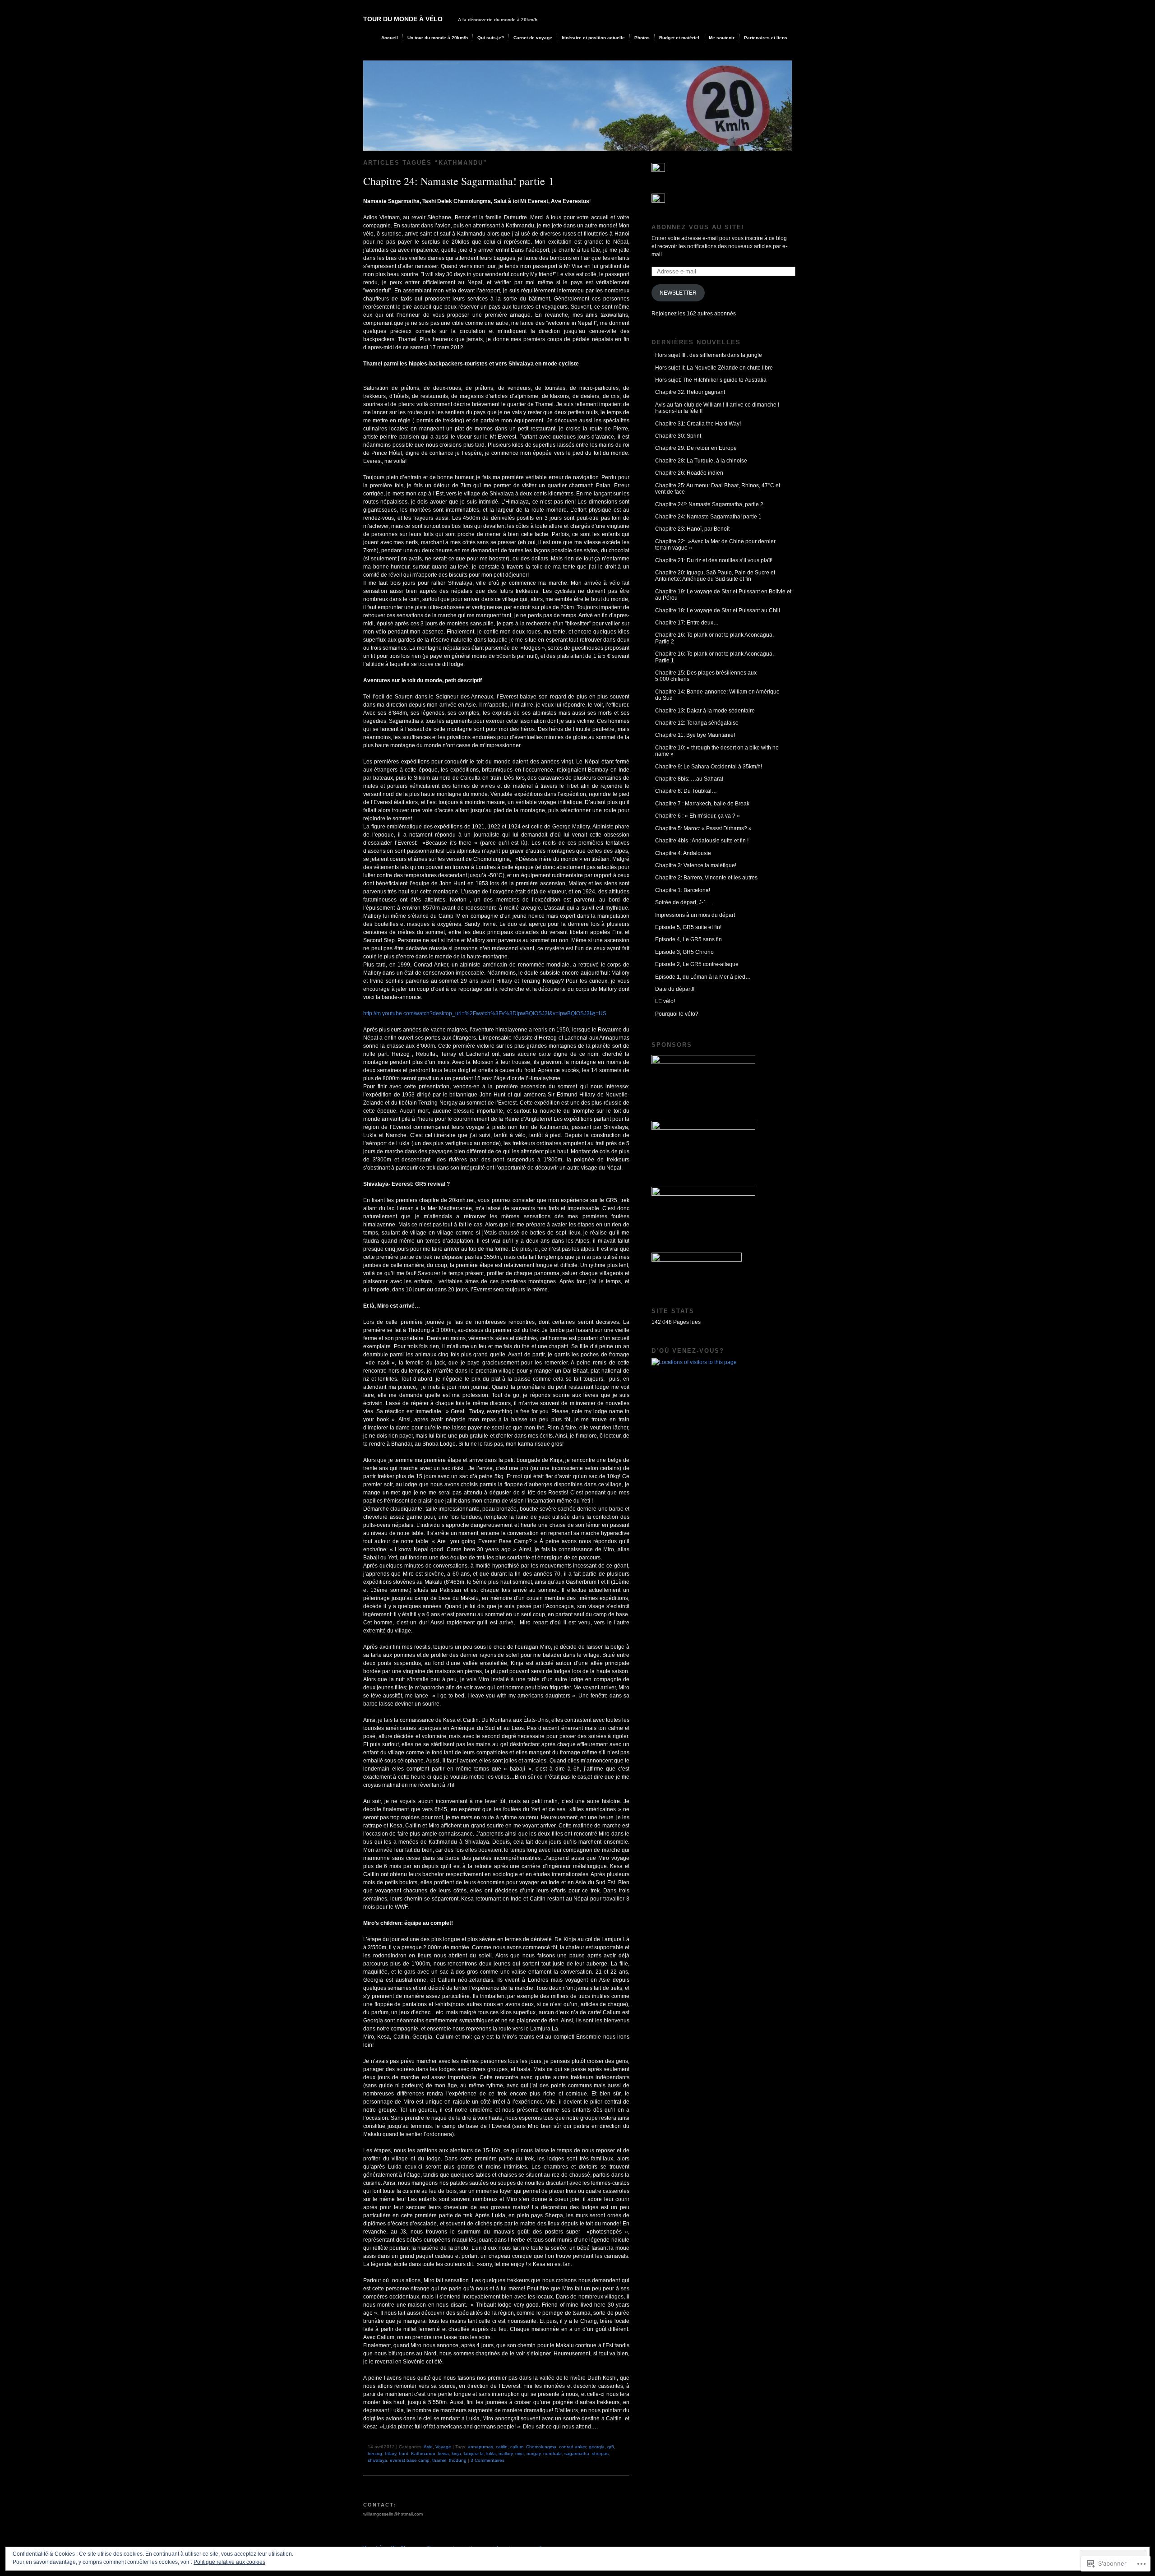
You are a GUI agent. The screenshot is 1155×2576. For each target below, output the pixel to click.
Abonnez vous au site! (698, 227)
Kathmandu (423, 2453)
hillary (390, 2453)
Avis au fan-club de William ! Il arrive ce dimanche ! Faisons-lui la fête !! (717, 408)
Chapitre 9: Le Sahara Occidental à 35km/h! (709, 767)
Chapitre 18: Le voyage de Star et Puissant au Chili (718, 610)
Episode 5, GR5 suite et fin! (688, 927)
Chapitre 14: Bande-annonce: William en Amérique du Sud (717, 695)
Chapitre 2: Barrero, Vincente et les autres (706, 878)
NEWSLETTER (678, 293)
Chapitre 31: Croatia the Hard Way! (698, 424)
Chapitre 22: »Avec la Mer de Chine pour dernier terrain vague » (715, 545)
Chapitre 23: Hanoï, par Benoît (692, 529)
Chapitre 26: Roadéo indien (689, 473)
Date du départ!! (675, 989)
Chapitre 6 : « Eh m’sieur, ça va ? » (698, 816)
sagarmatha (577, 2453)
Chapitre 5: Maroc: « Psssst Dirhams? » (703, 828)
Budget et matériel (679, 38)
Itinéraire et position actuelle (593, 38)
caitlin (502, 2447)
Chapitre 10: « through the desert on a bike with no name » (717, 751)
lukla (491, 2453)
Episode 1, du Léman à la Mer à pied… (703, 977)
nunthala (552, 2453)
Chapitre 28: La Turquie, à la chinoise (701, 461)
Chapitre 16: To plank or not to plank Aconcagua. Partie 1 (714, 657)
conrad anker (573, 2447)
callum (517, 2447)
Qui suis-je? (491, 38)
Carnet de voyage (533, 38)
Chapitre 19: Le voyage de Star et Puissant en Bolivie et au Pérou (723, 595)
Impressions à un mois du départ (695, 915)
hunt (404, 2453)
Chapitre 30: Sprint (678, 436)
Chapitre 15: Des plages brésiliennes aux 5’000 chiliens (706, 676)
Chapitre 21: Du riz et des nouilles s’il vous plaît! (714, 560)
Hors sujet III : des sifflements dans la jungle (709, 355)
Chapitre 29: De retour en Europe (696, 448)
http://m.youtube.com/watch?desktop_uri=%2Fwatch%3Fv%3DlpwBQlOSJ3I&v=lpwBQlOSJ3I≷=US (485, 1013)
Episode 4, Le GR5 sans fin (688, 939)
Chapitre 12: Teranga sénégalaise (697, 723)
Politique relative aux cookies (229, 2562)
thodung (458, 2460)
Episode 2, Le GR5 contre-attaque (697, 964)
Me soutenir (722, 38)
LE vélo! (665, 1001)
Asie (428, 2447)
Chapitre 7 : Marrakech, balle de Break (702, 804)
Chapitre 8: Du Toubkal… (686, 791)
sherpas (600, 2453)
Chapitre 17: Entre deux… (687, 623)
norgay (534, 2453)
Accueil (390, 38)
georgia (597, 2447)
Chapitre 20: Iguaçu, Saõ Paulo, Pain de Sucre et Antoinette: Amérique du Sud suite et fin (715, 576)
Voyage (443, 2447)
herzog (375, 2453)
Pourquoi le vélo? (677, 1014)
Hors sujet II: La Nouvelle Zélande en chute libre (714, 368)
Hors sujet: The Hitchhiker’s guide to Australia (711, 380)
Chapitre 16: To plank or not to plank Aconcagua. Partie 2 (714, 638)
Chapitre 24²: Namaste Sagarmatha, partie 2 (709, 504)
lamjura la (474, 2453)
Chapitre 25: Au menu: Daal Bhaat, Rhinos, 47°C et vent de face (718, 489)
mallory (506, 2453)
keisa (444, 2453)
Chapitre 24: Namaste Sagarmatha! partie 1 (459, 181)
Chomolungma (541, 2447)
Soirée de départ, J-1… (684, 902)
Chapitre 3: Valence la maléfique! (696, 865)
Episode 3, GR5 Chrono (684, 952)
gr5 (611, 2447)
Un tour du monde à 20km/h (438, 38)
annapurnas (480, 2447)
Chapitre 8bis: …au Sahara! (689, 779)
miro (520, 2453)
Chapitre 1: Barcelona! (683, 890)
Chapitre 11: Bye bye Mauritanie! (695, 735)
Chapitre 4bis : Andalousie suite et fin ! (702, 841)
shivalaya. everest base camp (399, 2460)
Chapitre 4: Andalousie (683, 853)
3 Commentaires (487, 2460)
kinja (456, 2453)
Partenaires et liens (766, 38)
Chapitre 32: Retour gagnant (690, 392)
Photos (642, 38)
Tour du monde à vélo (403, 19)
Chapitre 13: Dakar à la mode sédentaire (705, 711)
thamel (439, 2460)
